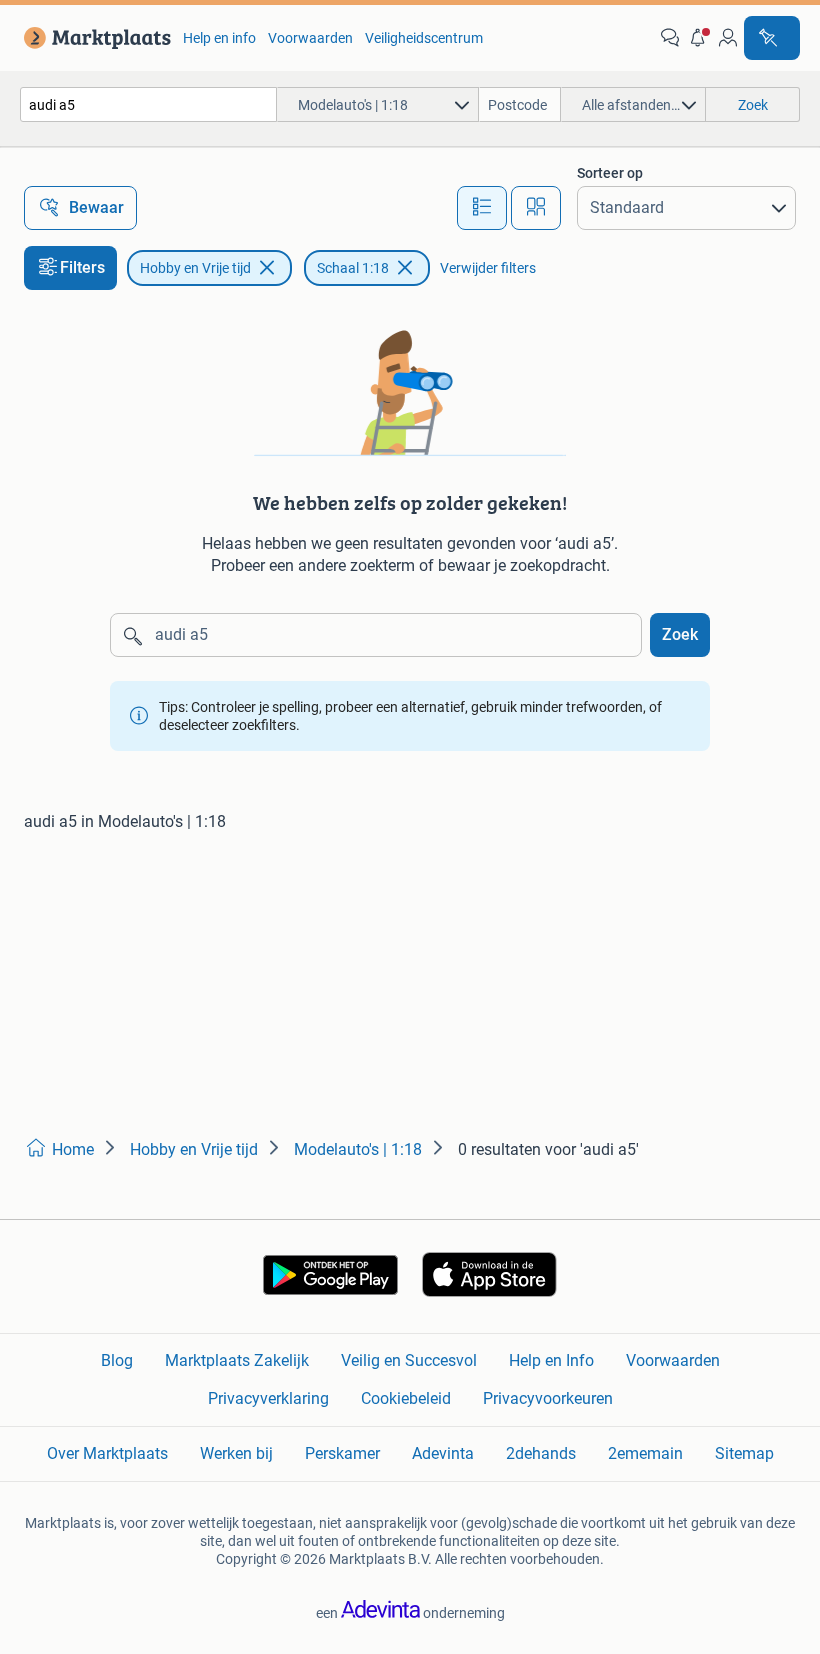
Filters (82, 267)
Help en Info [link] (551, 1360)
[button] (699, 38)
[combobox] (148, 104)
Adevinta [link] (443, 1453)
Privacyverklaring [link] (268, 1398)
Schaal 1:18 (353, 268)
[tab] (482, 208)
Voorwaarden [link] (310, 38)
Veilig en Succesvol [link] (409, 1360)
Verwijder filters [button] (488, 268)
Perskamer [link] (342, 1453)
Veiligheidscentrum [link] (424, 38)
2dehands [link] (541, 1453)
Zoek (680, 634)
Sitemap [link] (744, 1453)
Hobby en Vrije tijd (195, 268)
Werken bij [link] (236, 1453)
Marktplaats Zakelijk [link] (237, 1360)
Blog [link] (117, 1360)
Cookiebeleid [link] (406, 1398)
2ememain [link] (645, 1453)
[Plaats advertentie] (772, 38)
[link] (93, 38)
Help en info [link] (219, 38)
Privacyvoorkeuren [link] (548, 1398)
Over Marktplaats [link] (107, 1453)
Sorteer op (610, 173)
